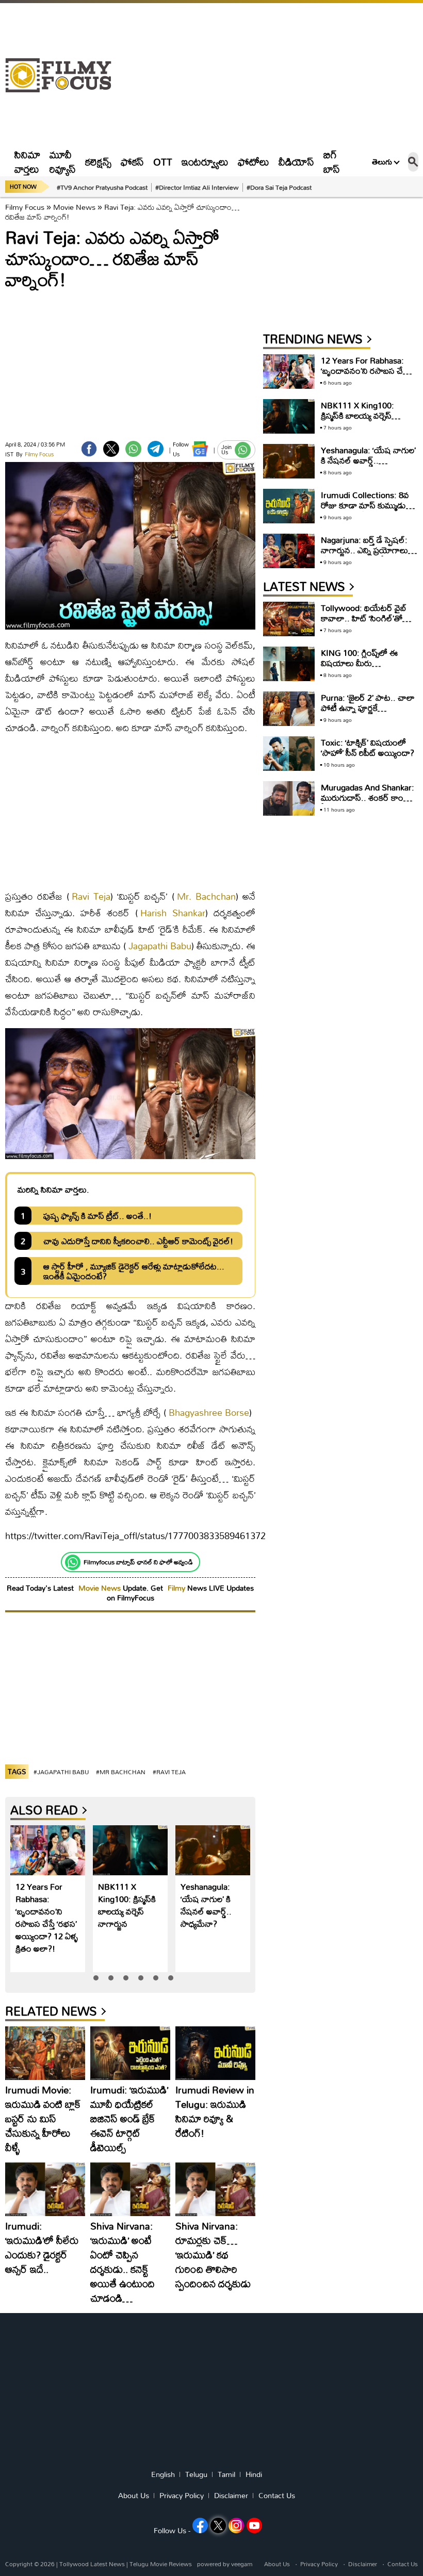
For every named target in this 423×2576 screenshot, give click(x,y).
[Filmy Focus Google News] (200, 449)
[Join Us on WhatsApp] (243, 450)
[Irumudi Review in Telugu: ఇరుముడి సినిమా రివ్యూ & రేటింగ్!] (215, 2053)
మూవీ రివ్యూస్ (63, 162)
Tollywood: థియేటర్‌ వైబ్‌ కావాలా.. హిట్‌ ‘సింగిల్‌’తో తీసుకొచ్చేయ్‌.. (364, 618)
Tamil (226, 2474)
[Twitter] (111, 449)
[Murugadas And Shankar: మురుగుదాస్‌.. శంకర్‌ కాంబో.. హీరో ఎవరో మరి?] (289, 798)
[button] (96, 1978)
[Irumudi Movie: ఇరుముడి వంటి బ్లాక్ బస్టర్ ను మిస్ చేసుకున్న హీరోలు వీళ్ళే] (45, 2053)
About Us (134, 2496)
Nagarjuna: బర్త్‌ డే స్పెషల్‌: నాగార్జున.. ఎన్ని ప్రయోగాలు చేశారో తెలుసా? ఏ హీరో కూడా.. (364, 555)
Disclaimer (231, 2496)
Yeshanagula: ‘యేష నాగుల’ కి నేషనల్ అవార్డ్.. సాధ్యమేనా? (206, 1905)
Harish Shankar (173, 913)
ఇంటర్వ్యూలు (205, 162)
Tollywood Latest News (93, 2564)
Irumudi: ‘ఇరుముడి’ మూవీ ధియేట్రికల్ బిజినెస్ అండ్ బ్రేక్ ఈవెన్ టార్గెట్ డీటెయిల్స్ (129, 2118)
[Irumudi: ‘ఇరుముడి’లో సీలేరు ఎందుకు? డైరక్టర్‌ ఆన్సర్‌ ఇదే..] (45, 2189)
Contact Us (277, 2496)
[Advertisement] (270, 75)
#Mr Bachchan (121, 1772)
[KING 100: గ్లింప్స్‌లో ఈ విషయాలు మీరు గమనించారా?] (289, 664)
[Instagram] (236, 2525)
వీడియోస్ (296, 162)
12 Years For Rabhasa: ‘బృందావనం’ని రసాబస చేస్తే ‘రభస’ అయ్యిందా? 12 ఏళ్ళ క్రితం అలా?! (47, 1917)
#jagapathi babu (61, 1772)
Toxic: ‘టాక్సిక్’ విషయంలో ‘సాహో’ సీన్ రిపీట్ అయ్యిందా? (368, 747)
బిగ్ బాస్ (332, 162)
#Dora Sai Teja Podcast (279, 187)
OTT (163, 162)
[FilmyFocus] (63, 76)
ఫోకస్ (132, 162)
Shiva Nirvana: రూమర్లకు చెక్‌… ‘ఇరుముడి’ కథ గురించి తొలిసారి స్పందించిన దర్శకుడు (213, 2255)
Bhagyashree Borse (209, 1413)
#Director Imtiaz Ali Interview (197, 187)
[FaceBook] (89, 449)
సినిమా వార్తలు (27, 162)
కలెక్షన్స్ (98, 162)
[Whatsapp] (73, 1562)
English (163, 2474)
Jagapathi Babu (160, 946)
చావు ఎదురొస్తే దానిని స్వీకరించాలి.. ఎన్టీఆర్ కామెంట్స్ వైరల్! (138, 1241)
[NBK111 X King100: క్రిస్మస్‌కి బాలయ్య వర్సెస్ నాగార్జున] (130, 1850)
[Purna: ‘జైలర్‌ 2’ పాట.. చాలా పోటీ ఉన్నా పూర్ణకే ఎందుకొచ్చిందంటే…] (289, 709)
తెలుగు (382, 162)
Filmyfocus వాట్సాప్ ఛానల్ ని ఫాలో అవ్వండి (138, 1562)
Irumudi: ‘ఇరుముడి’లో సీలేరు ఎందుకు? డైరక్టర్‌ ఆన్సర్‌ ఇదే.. (42, 2247)
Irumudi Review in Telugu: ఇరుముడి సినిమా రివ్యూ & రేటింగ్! (215, 2111)
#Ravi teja (169, 1772)
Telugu (196, 2474)
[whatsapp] (133, 449)
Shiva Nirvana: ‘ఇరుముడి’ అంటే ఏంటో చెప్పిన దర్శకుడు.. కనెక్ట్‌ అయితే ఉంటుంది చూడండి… (123, 2262)
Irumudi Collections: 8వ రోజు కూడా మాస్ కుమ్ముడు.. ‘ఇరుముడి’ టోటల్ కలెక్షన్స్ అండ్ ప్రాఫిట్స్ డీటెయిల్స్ (366, 510)
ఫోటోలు (254, 162)
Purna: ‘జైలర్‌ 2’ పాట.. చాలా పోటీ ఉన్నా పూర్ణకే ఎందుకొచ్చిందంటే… (368, 708)
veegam (242, 2564)
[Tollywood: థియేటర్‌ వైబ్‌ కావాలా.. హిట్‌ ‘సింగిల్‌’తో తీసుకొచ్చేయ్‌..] (289, 619)
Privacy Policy (182, 2496)
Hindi (254, 2474)
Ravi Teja (91, 896)
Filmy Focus (25, 207)
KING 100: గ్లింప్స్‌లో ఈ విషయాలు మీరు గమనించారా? (359, 663)
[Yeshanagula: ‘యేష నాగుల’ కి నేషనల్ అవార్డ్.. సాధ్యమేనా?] (213, 1850)
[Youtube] (254, 2525)
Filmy (177, 1588)
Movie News (74, 207)
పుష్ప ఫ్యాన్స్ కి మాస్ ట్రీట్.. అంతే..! (97, 1216)
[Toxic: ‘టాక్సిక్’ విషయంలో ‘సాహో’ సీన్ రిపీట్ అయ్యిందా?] (289, 754)
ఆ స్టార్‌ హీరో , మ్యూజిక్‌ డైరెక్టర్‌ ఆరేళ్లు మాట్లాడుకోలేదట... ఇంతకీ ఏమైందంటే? (134, 1271)
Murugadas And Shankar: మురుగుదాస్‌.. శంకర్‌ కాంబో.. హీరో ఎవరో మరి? (369, 797)
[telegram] (156, 449)
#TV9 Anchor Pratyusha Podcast (102, 187)
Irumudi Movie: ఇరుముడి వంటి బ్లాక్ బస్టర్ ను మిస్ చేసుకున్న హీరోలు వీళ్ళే (43, 2118)
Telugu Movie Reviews (161, 2564)
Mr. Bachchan (206, 896)
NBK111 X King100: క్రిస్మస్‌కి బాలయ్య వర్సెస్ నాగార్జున (127, 1905)
